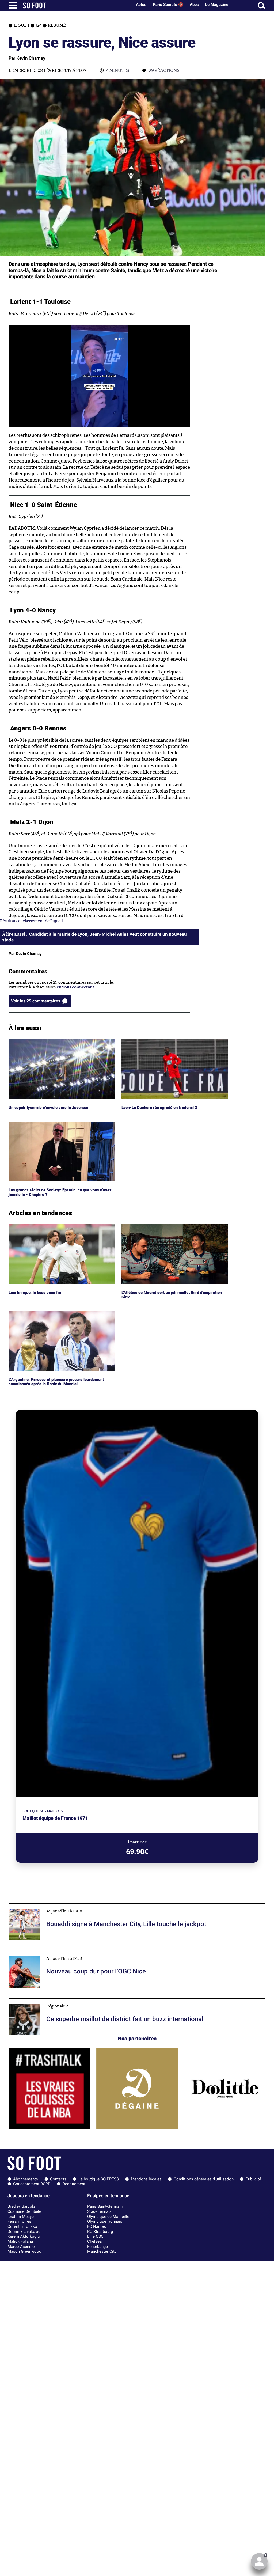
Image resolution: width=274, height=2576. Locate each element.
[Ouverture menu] (13, 5)
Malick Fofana (20, 2241)
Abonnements (26, 2179)
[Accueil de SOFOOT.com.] (76, 5)
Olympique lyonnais (105, 2221)
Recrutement (74, 2184)
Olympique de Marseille (108, 2217)
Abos (194, 5)
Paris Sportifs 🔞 (168, 5)
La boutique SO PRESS (99, 2179)
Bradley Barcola (21, 2206)
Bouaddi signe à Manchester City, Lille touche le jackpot (60, 1906)
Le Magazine (217, 5)
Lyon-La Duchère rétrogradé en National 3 (161, 1041)
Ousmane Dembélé (24, 2211)
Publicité (253, 2179)
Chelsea (94, 2241)
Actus (141, 5)
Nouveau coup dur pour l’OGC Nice (41, 1953)
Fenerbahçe (98, 2247)
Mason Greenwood (24, 2251)
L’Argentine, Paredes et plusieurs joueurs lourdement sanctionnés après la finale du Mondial (59, 1316)
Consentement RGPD (32, 2184)
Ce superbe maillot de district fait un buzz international (61, 2001)
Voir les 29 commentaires (36, 1001)
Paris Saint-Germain (105, 2206)
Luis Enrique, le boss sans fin (35, 1226)
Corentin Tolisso (22, 2226)
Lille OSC (95, 2236)
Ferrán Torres (19, 2221)
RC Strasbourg (100, 2232)
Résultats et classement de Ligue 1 (31, 921)
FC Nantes (97, 2226)
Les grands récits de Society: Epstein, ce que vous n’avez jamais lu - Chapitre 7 (60, 1126)
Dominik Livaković (24, 2232)
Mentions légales (146, 2179)
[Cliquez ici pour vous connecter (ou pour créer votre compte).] (259, 2561)
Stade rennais (99, 2211)
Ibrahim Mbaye (21, 2217)
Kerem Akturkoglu (24, 2236)
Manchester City (102, 2251)
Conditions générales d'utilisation (204, 2179)
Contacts (58, 2179)
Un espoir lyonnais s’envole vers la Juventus (49, 1041)
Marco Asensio (21, 2247)
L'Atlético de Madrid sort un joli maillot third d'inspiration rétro (163, 1229)
